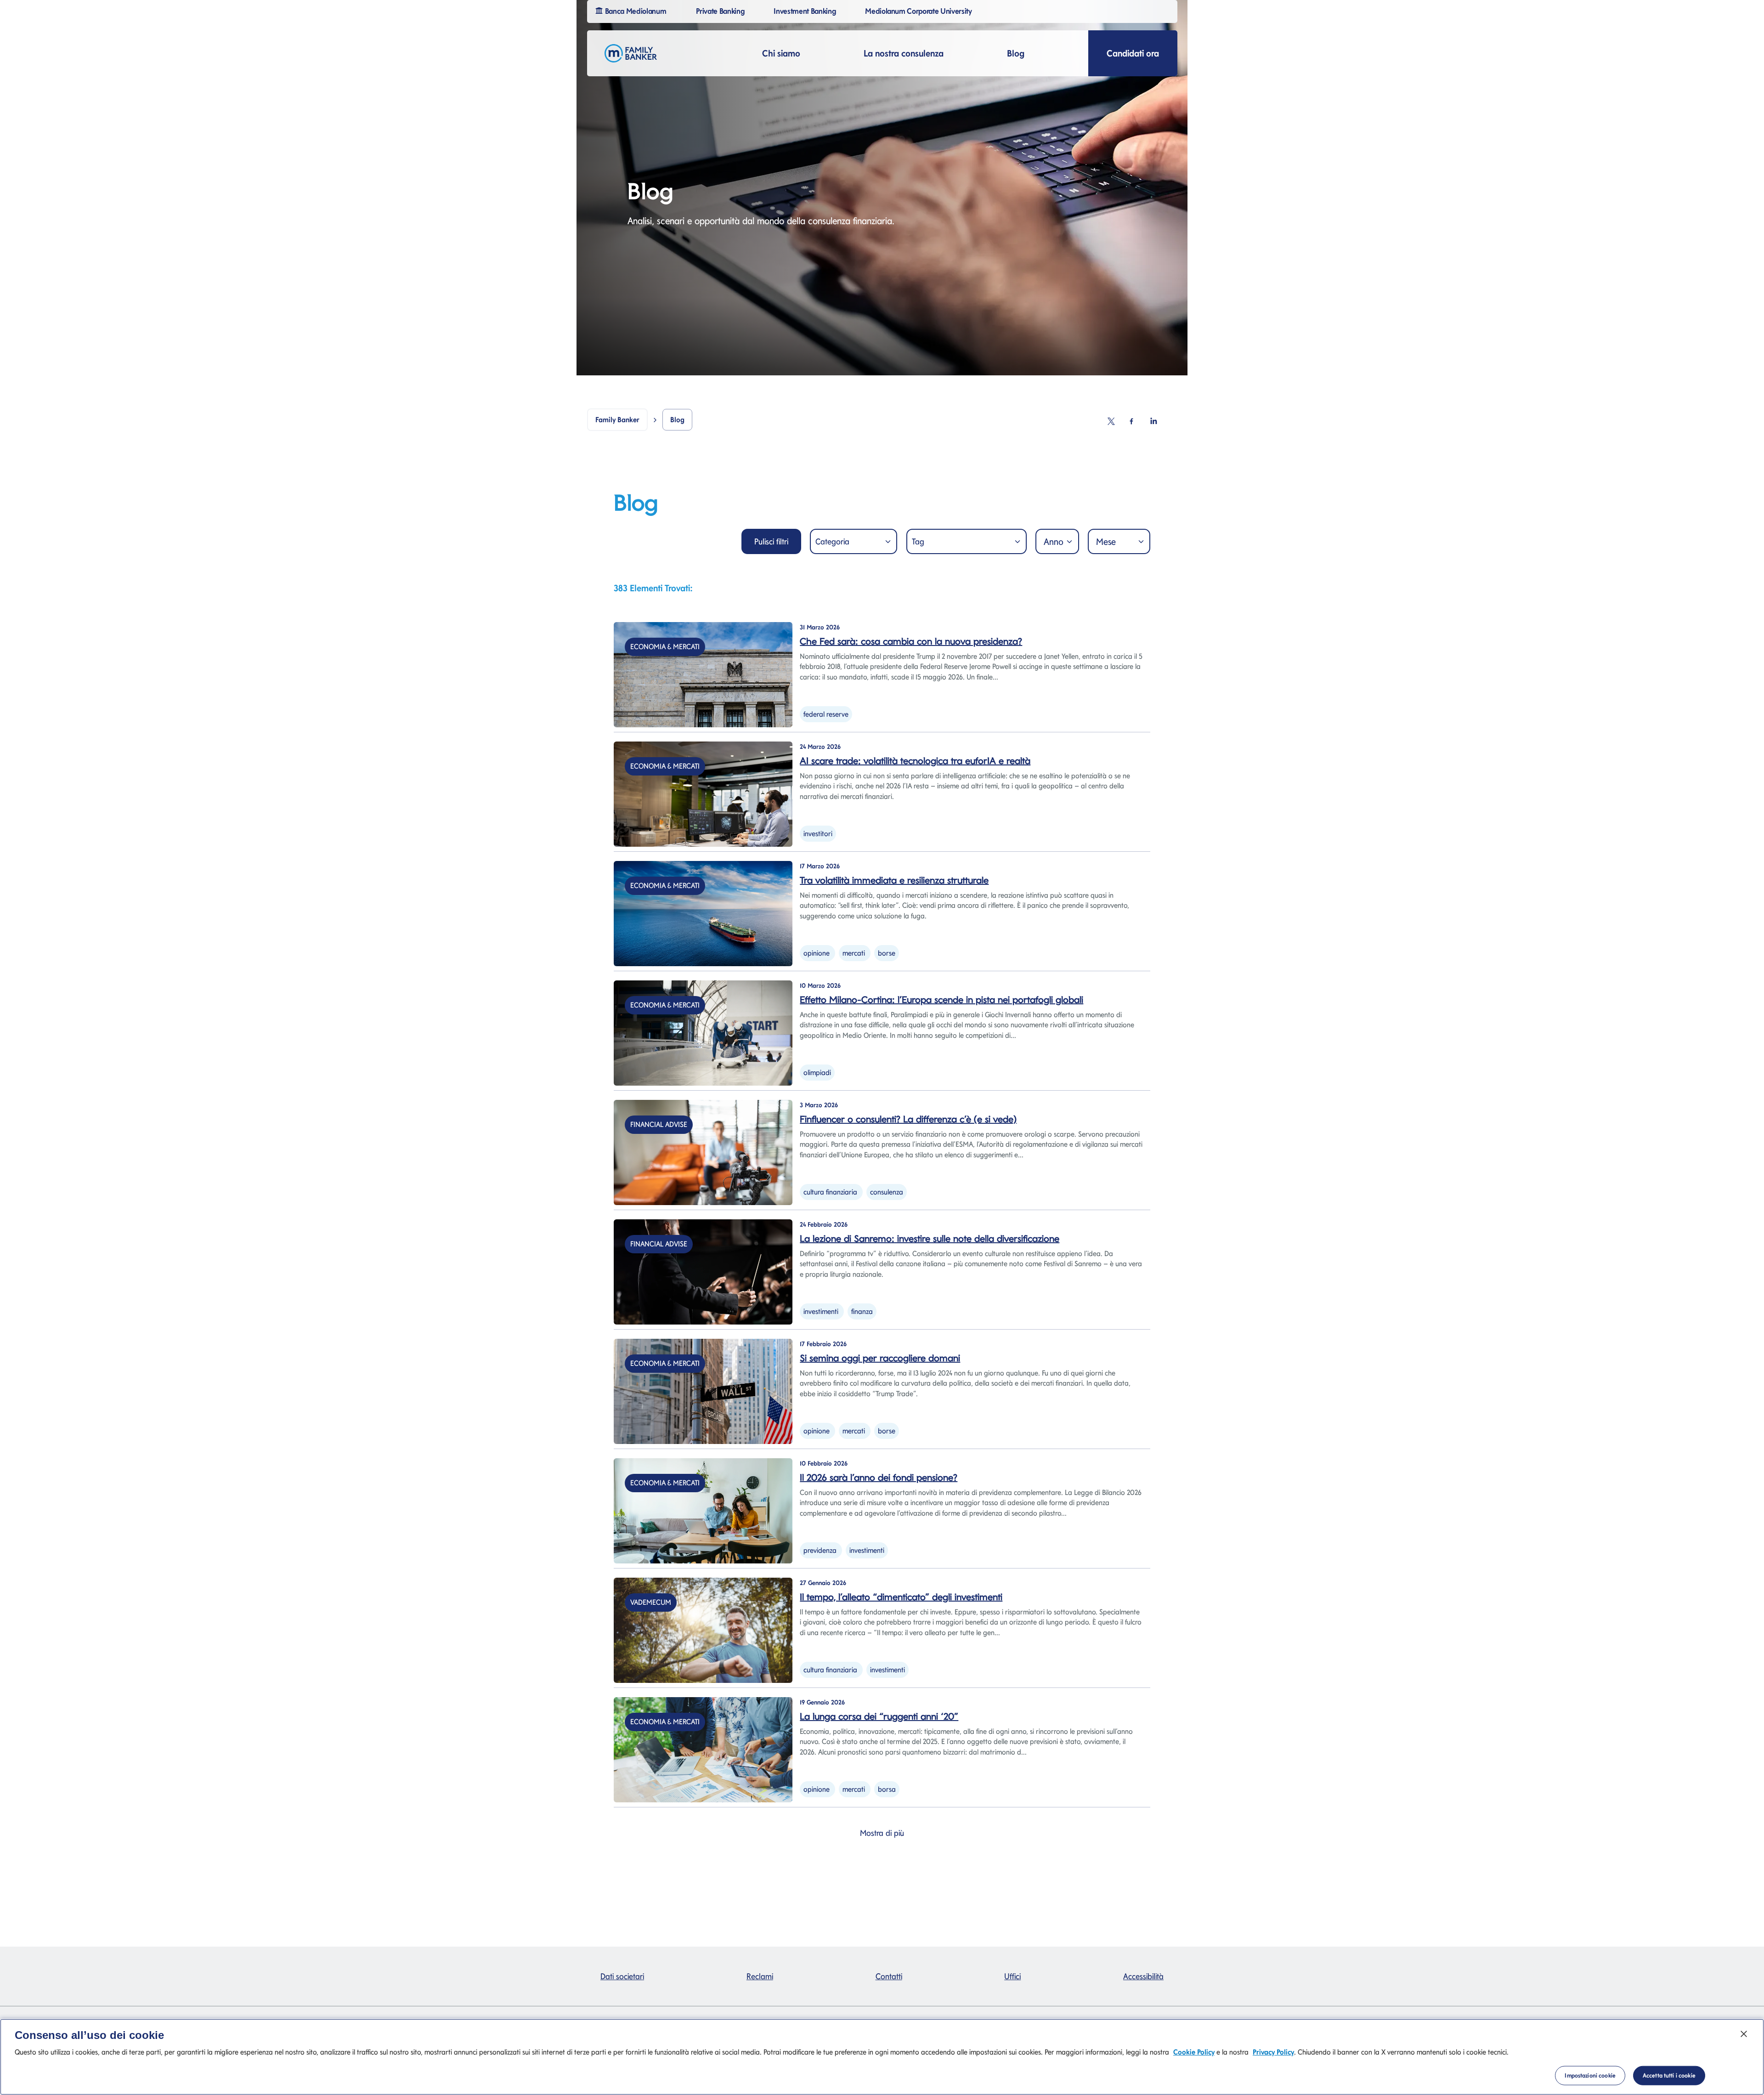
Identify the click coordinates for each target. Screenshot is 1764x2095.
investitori (818, 834)
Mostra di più (882, 1833)
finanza (862, 1311)
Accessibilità (1143, 1976)
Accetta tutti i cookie (1669, 2075)
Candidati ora (1133, 53)
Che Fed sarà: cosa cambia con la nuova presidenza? (911, 641)
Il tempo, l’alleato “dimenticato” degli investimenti (901, 1597)
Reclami (760, 1976)
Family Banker (617, 420)
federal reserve (826, 714)
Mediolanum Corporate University (918, 11)
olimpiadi (817, 1073)
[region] (882, 2057)
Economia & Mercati (665, 647)
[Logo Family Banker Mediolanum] (631, 53)
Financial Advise (659, 1124)
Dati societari (622, 1976)
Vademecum (651, 1602)
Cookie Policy (1194, 2052)
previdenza (820, 1550)
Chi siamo (781, 53)
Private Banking (720, 11)
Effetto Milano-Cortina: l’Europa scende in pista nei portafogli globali (941, 1000)
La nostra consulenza (904, 53)
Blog (1016, 53)
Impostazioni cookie (1590, 2075)
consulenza (887, 1192)
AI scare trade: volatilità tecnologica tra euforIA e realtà (915, 761)
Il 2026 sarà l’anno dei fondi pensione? (879, 1478)
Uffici (1012, 1976)
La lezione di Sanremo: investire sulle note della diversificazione (930, 1239)
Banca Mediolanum (635, 11)
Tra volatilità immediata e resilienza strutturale (894, 880)
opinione (817, 953)
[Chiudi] (1744, 2034)
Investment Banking (805, 11)
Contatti (889, 1976)
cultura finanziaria (830, 1192)
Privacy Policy (1273, 2052)
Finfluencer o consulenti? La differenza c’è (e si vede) (908, 1119)
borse (887, 953)
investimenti (821, 1311)
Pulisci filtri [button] (771, 541)
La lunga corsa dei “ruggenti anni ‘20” (879, 1716)
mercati (854, 953)
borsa (887, 1789)
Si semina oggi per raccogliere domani (880, 1358)
